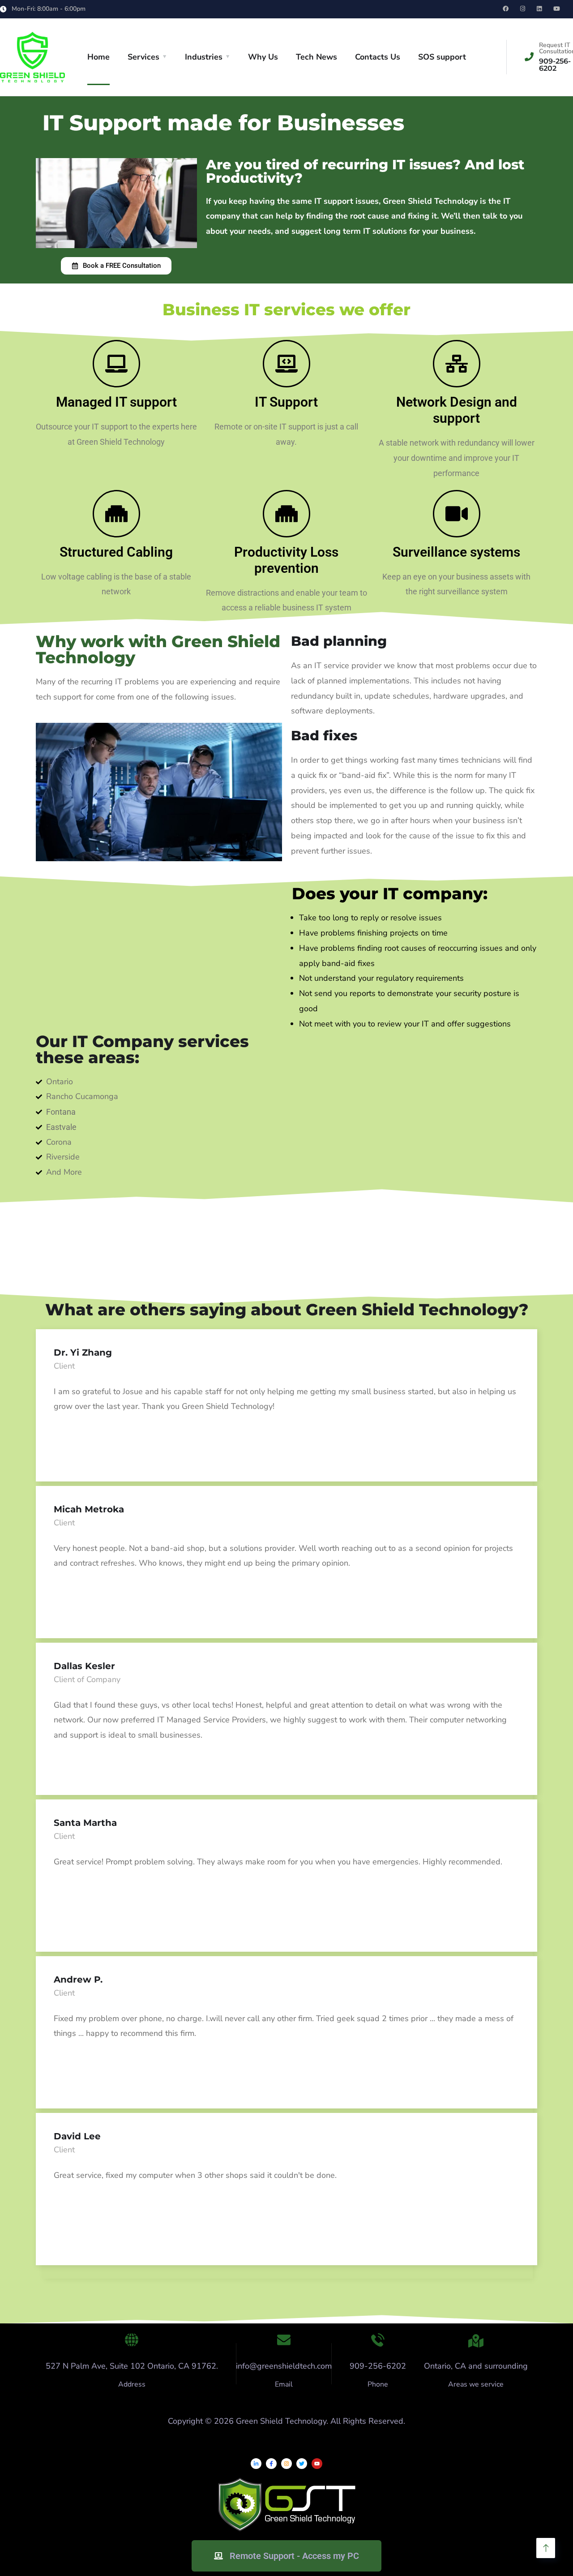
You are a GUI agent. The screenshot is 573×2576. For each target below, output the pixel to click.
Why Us (263, 57)
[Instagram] (286, 2464)
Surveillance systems (456, 552)
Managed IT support (116, 402)
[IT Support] (286, 364)
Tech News (316, 57)
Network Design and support (457, 410)
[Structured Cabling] (116, 514)
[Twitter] (302, 2464)
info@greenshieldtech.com (284, 2366)
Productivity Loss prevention (286, 560)
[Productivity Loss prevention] (286, 514)
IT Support (286, 402)
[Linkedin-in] (256, 2464)
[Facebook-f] (271, 2464)
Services (143, 57)
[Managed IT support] (116, 364)
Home (98, 57)
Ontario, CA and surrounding (476, 2366)
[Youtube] (317, 2464)
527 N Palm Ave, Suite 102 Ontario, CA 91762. (132, 2366)
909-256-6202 (378, 2366)
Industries (204, 57)
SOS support (442, 57)
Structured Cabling (116, 552)
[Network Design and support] (457, 364)
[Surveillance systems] (457, 514)
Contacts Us (378, 57)
